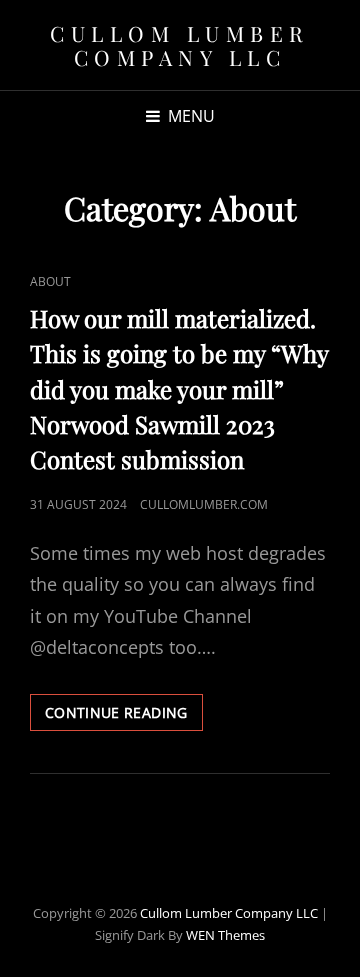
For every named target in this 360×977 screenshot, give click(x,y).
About (50, 281)
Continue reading (124, 716)
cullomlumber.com (204, 504)
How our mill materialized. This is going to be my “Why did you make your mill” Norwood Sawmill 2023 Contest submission (179, 388)
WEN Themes (225, 935)
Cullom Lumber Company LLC (180, 45)
